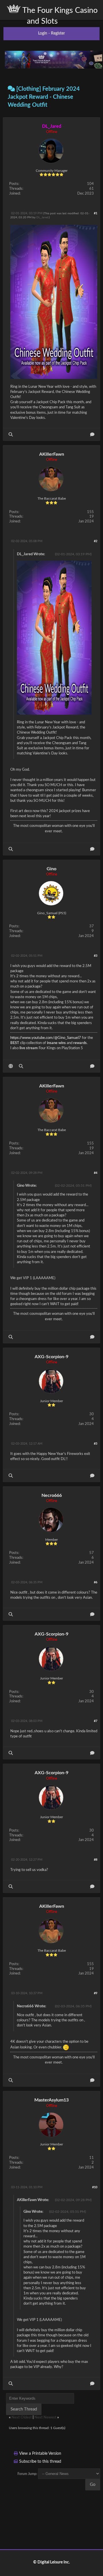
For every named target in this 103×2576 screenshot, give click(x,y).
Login (43, 33)
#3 (96, 956)
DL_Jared (42, 217)
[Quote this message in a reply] (92, 434)
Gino (51, 869)
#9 (96, 1993)
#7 (96, 1721)
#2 (96, 541)
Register (58, 33)
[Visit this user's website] (11, 1066)
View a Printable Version (40, 2454)
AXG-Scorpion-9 (51, 1357)
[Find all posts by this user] (11, 434)
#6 (96, 1582)
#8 (96, 1860)
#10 (95, 2187)
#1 (96, 213)
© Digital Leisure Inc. (51, 2562)
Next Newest (45, 2417)
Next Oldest (22, 2417)
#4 (96, 1173)
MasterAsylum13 (51, 2100)
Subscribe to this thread (40, 2462)
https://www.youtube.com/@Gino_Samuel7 (46, 1038)
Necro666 (52, 1495)
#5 (96, 1444)
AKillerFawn (52, 454)
